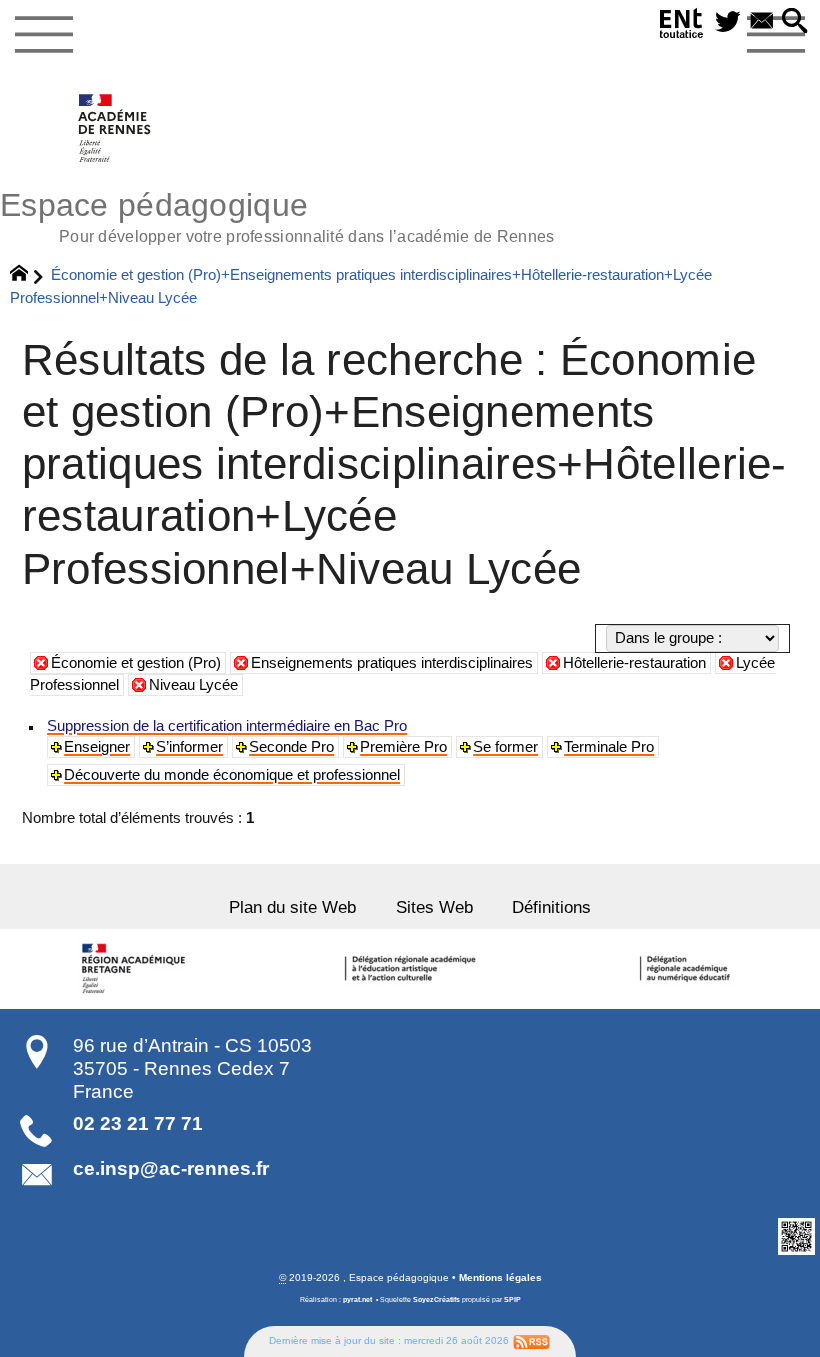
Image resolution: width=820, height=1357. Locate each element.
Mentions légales (500, 1277)
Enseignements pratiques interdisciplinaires (392, 663)
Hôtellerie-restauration (634, 663)
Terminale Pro (609, 747)
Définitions (551, 907)
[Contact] (762, 22)
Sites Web (434, 907)
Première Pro (403, 747)
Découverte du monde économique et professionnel (232, 775)
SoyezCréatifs (436, 1300)
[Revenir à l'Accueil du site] (27, 276)
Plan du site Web (292, 907)
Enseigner (97, 747)
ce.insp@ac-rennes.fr (171, 1168)
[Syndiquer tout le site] (531, 1340)
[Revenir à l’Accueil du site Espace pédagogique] (115, 128)
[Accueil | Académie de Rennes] (137, 969)
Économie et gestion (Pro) (136, 663)
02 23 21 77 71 (138, 1123)
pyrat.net (357, 1300)
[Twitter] (728, 22)
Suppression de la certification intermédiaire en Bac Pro (227, 726)
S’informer (189, 747)
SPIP (512, 1300)
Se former (505, 747)
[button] (795, 22)
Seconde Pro (291, 747)
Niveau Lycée (193, 685)
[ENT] (682, 27)
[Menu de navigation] (43, 35)
